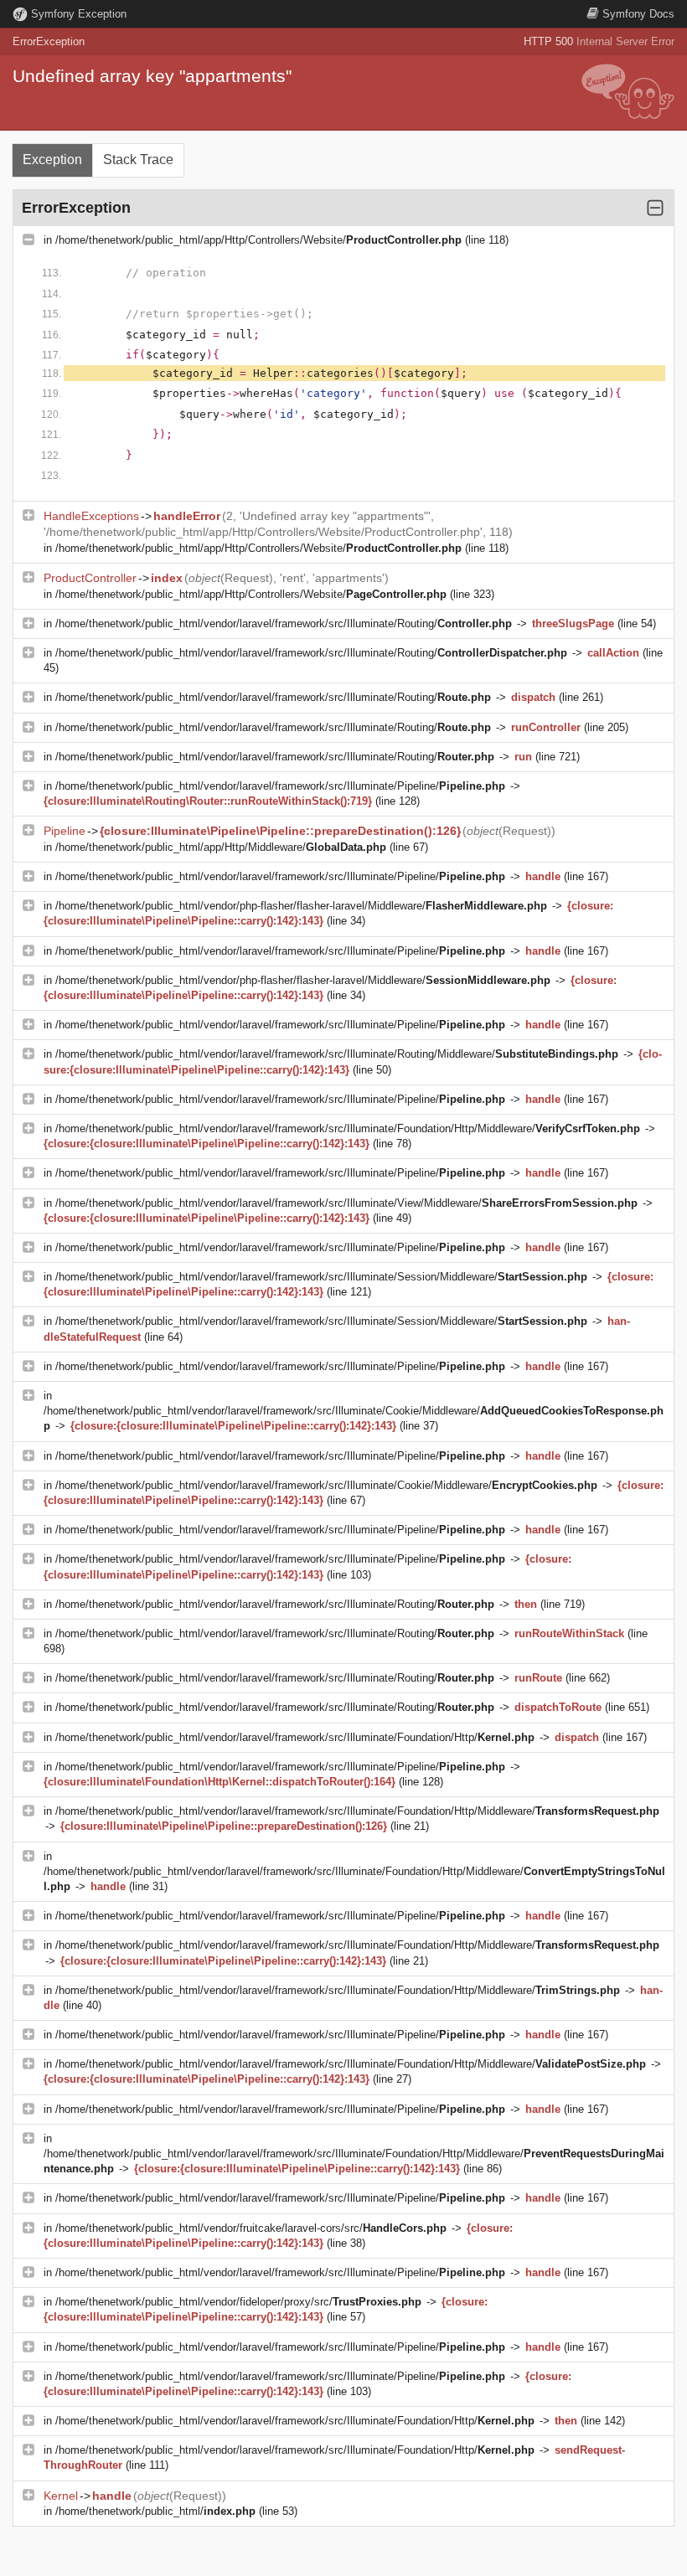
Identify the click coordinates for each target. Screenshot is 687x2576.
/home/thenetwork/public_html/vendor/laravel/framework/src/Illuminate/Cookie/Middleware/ (326, 1485)
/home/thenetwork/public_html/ (155, 2511)
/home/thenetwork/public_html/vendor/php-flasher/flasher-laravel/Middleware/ (301, 906)
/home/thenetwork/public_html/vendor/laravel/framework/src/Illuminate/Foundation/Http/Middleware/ (348, 1128)
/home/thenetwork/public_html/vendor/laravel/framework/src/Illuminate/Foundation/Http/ (295, 1737)
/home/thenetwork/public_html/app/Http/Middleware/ (221, 847)
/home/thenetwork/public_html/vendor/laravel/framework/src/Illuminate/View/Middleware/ (346, 1203)
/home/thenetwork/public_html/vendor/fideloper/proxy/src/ (238, 2302)
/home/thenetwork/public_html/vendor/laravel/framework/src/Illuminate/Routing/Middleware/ (337, 1054)
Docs (638, 14)
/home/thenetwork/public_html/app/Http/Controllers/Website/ (258, 240)
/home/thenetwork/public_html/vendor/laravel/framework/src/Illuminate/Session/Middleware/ (321, 1277)
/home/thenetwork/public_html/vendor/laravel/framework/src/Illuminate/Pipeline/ (280, 786)
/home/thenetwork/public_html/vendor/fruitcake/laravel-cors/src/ (251, 2228)
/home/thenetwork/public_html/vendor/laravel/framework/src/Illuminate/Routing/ (284, 623)
